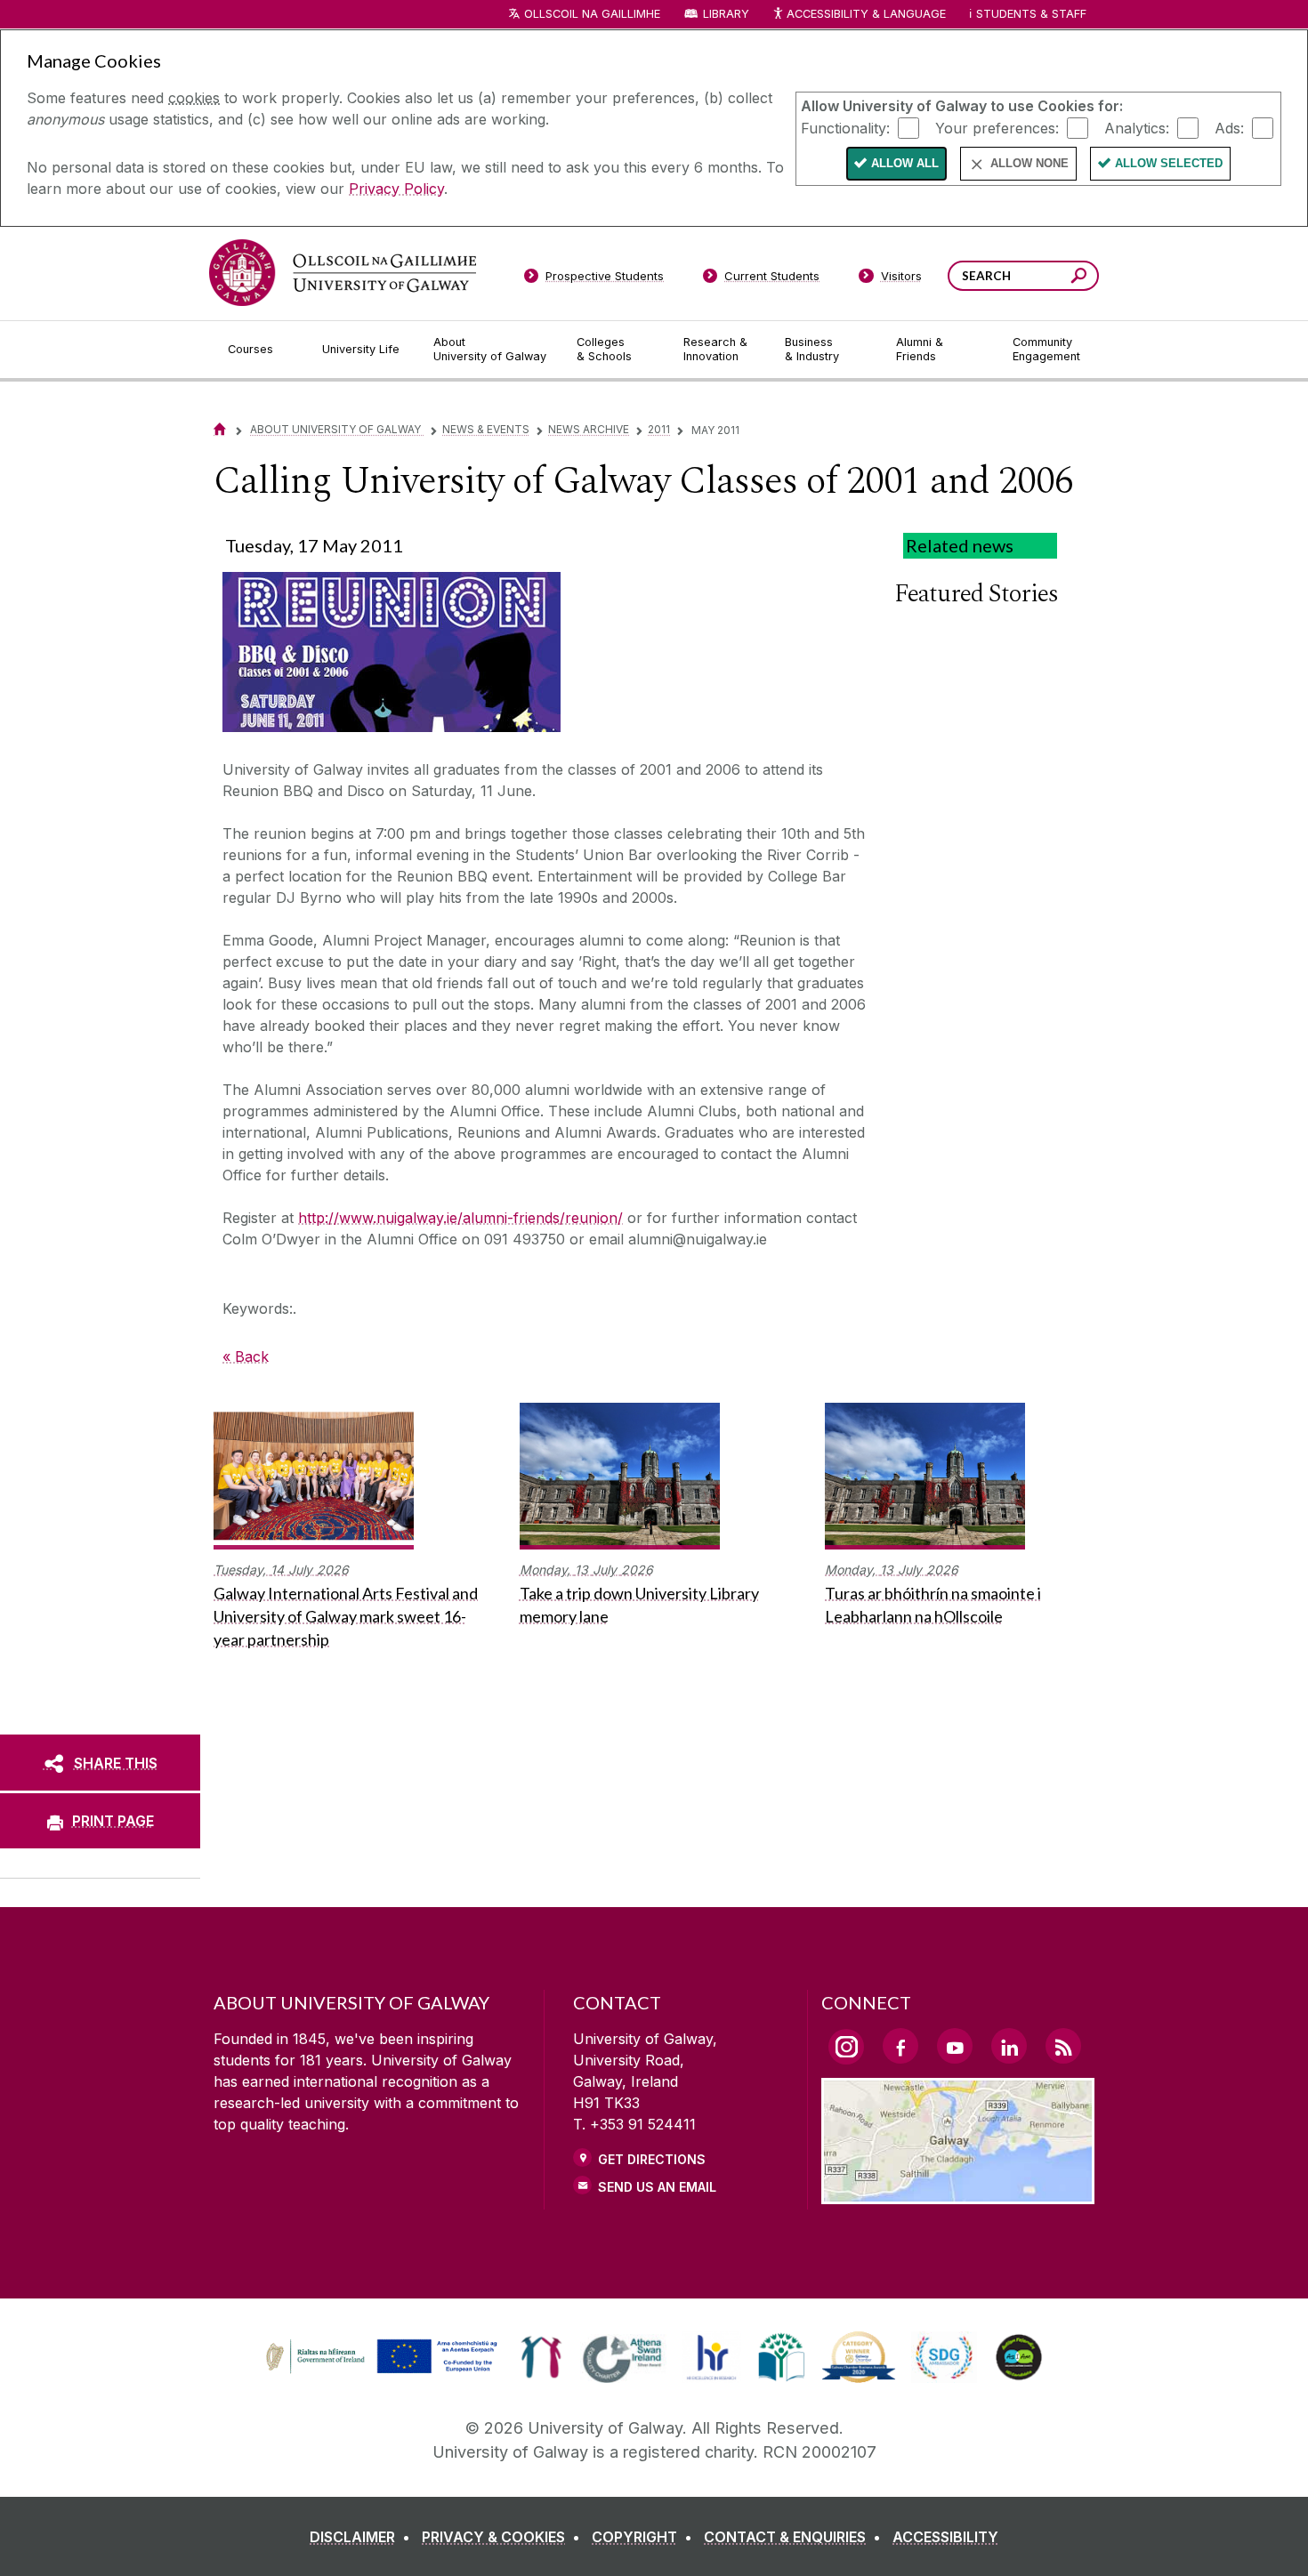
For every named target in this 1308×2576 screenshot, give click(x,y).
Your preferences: (997, 127)
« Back (246, 1356)
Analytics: (1137, 127)
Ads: (1229, 127)
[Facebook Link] (900, 2046)
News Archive (589, 429)
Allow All (905, 163)
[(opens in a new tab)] (384, 2371)
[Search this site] (1079, 278)
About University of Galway (337, 429)
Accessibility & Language (866, 14)
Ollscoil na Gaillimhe (592, 14)
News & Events (486, 429)
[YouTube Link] (955, 2046)
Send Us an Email (657, 2187)
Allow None (1029, 163)
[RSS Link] (1063, 2046)
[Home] (220, 429)
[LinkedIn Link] (1009, 2046)
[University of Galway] (343, 273)
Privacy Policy (396, 189)
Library (726, 14)
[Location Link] (958, 2194)
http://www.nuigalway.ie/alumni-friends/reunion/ (460, 1218)
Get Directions (652, 2159)
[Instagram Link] (846, 2047)
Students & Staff (1031, 14)
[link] (379, 2357)
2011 (659, 429)
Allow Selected (1169, 163)
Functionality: (845, 127)
